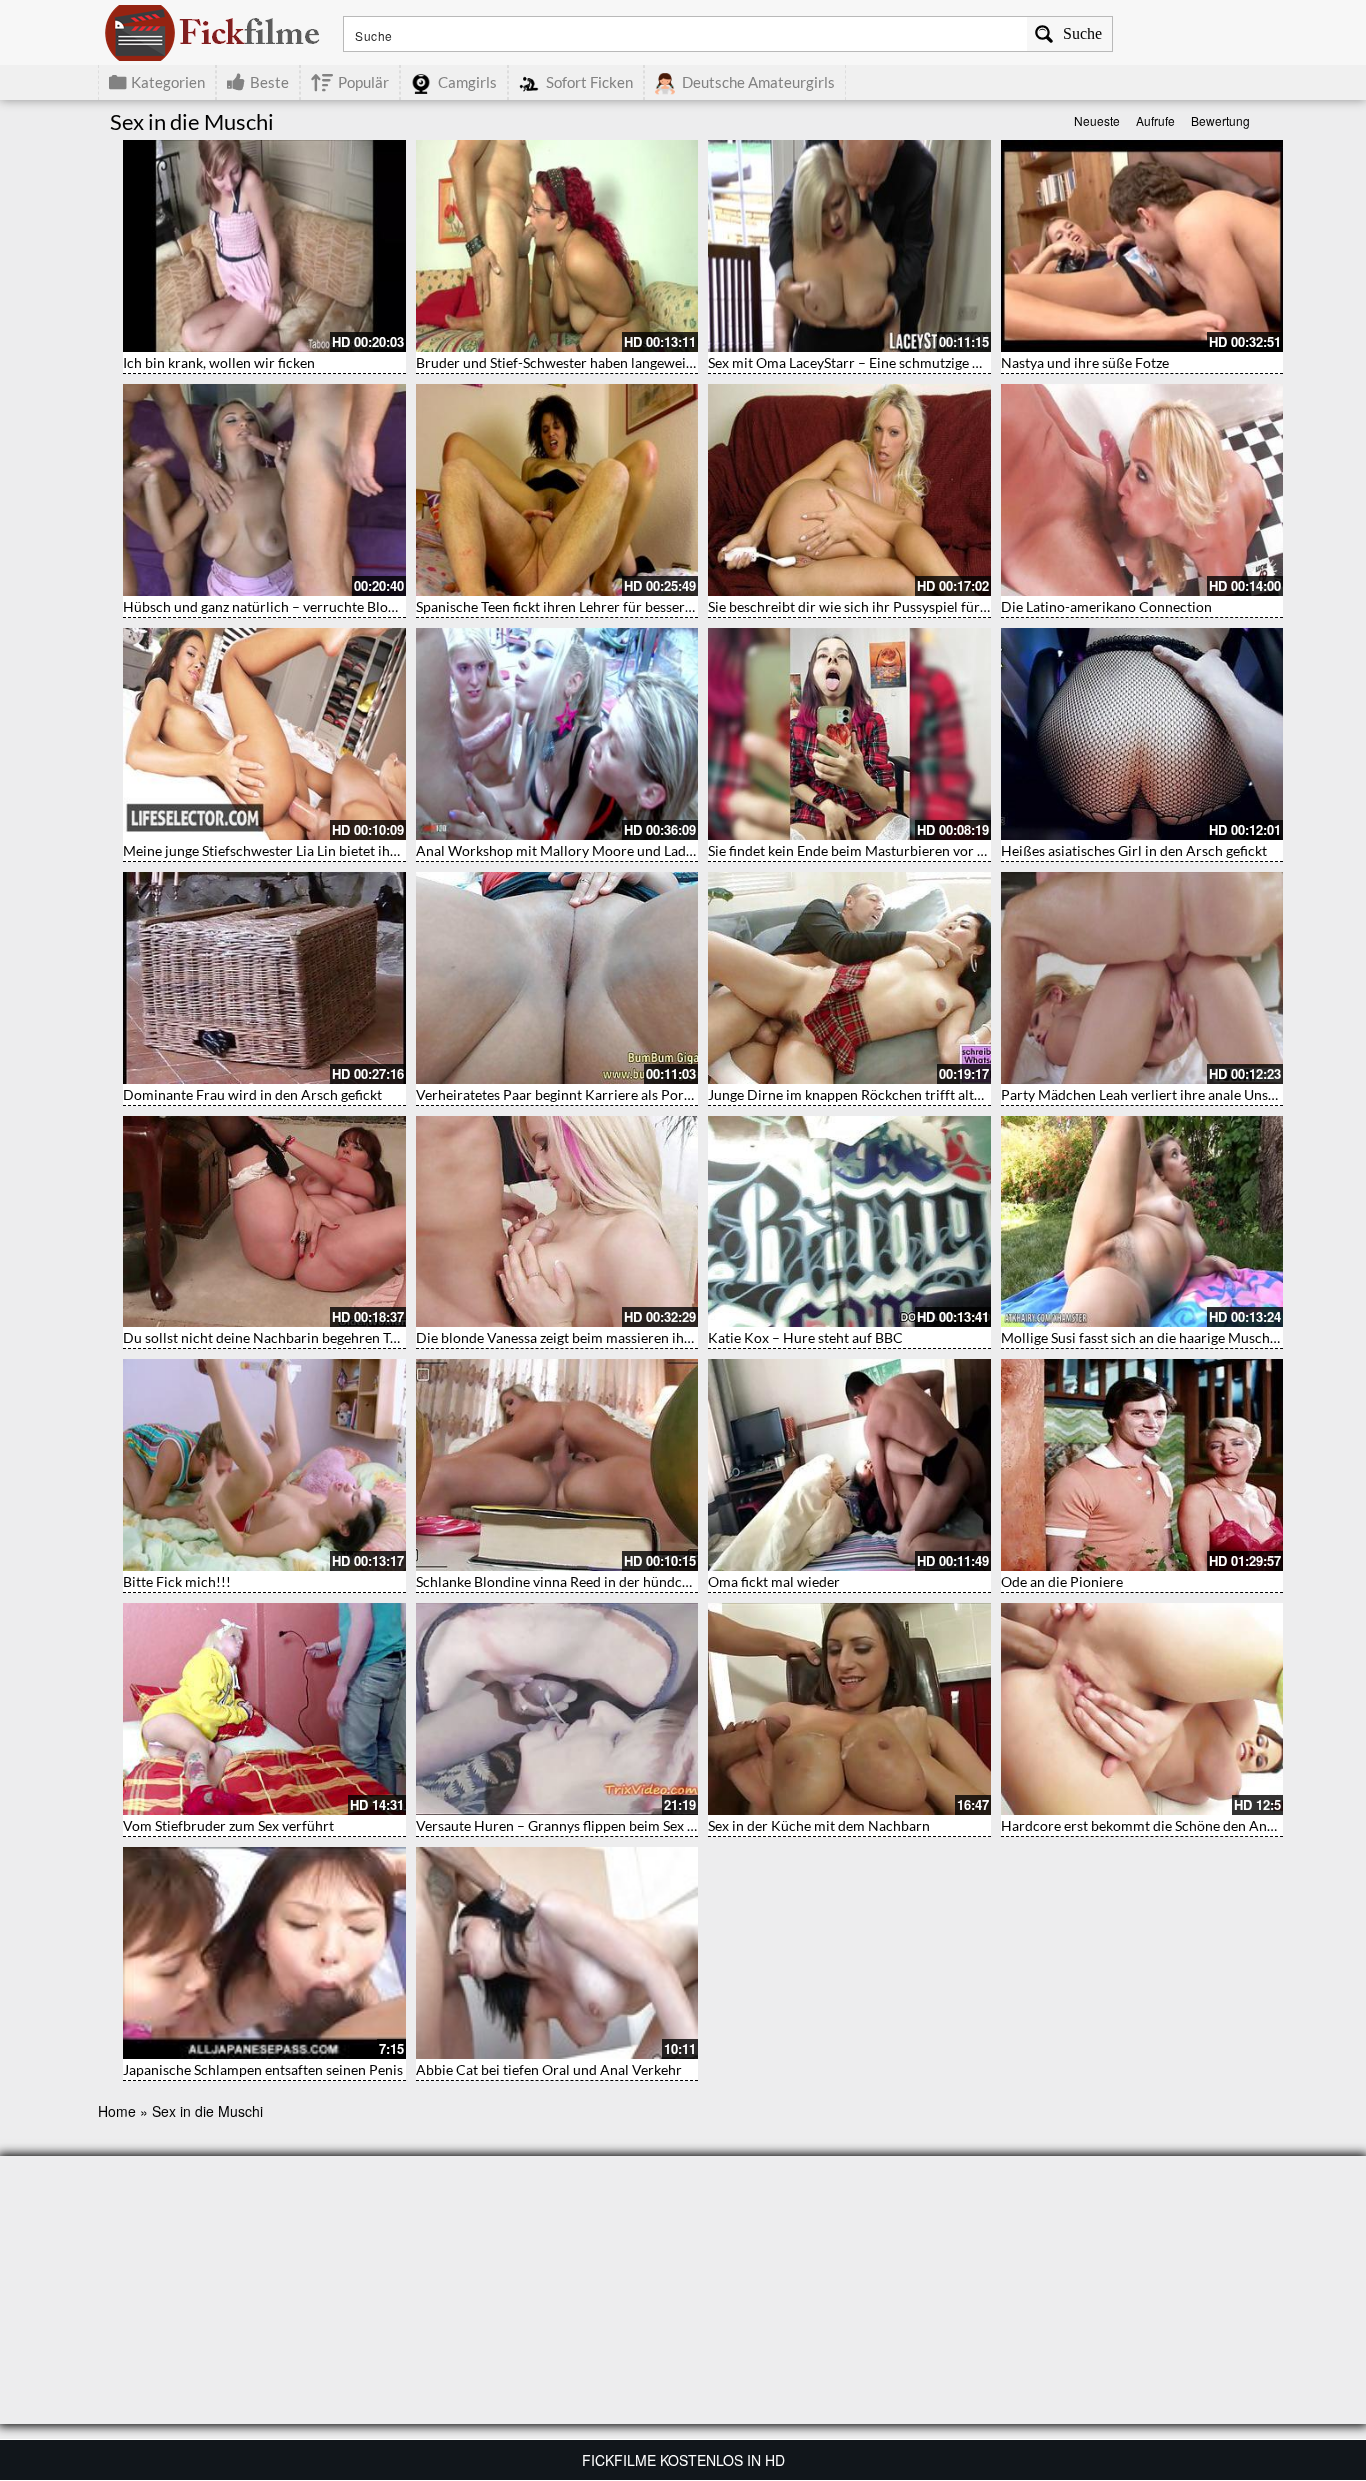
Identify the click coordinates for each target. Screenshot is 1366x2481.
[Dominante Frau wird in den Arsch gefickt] (264, 978)
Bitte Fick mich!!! (177, 1581)
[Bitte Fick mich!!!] (264, 1465)
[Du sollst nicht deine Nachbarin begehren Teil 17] (264, 1222)
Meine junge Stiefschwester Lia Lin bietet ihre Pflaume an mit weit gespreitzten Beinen (388, 850)
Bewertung (1220, 120)
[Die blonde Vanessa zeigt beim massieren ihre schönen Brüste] (557, 1222)
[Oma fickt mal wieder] (849, 1465)
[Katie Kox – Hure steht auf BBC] (849, 1222)
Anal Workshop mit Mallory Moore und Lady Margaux (583, 850)
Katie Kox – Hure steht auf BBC (805, 1337)
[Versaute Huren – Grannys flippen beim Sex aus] (557, 1709)
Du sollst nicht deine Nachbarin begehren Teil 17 (273, 1337)
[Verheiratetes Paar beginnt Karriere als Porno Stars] (557, 978)
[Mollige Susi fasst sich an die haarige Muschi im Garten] (1142, 1222)
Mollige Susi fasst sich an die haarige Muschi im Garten (1170, 1337)
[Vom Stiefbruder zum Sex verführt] (264, 1709)
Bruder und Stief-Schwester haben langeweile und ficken (590, 362)
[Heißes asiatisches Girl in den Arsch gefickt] (1142, 734)
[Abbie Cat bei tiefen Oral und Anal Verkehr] (557, 1953)
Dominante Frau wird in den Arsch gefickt (252, 1094)
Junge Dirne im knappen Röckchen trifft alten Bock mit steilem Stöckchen (935, 1094)
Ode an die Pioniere (1062, 1581)
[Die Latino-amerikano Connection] (1142, 490)
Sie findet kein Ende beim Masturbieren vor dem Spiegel (879, 850)
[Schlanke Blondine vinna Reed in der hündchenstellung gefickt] (557, 1465)
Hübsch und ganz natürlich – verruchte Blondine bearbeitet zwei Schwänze (354, 606)
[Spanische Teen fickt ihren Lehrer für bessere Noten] (557, 490)
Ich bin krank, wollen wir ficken (219, 362)
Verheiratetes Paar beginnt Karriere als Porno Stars (575, 1094)
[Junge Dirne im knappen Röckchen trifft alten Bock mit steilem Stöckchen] (849, 978)
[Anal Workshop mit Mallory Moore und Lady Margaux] (557, 734)
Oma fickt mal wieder (774, 1581)
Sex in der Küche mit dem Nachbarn (819, 1825)
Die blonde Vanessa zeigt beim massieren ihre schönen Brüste (606, 1337)
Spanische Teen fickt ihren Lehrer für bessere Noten (575, 606)
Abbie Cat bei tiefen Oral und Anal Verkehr (549, 2069)
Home (117, 2111)
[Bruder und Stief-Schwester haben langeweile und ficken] (557, 246)
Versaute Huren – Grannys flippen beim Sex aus (562, 1825)
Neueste (1097, 120)
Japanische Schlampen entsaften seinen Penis (263, 2069)
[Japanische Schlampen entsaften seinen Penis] (264, 1953)
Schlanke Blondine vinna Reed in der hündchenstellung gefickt (607, 1581)
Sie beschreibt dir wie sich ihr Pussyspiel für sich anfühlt (882, 606)
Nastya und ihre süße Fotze (1085, 362)
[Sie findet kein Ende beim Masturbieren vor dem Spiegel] (849, 734)
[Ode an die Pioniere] (1142, 1465)
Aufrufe (1155, 120)
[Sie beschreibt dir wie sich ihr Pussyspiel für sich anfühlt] (849, 490)
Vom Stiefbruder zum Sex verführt (228, 1825)
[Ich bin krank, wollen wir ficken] (264, 246)
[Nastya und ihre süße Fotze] (1142, 246)
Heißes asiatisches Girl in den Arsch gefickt (1134, 850)
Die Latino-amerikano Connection (1106, 606)
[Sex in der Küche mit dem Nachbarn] (849, 1709)
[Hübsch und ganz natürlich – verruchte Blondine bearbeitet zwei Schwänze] (264, 490)
